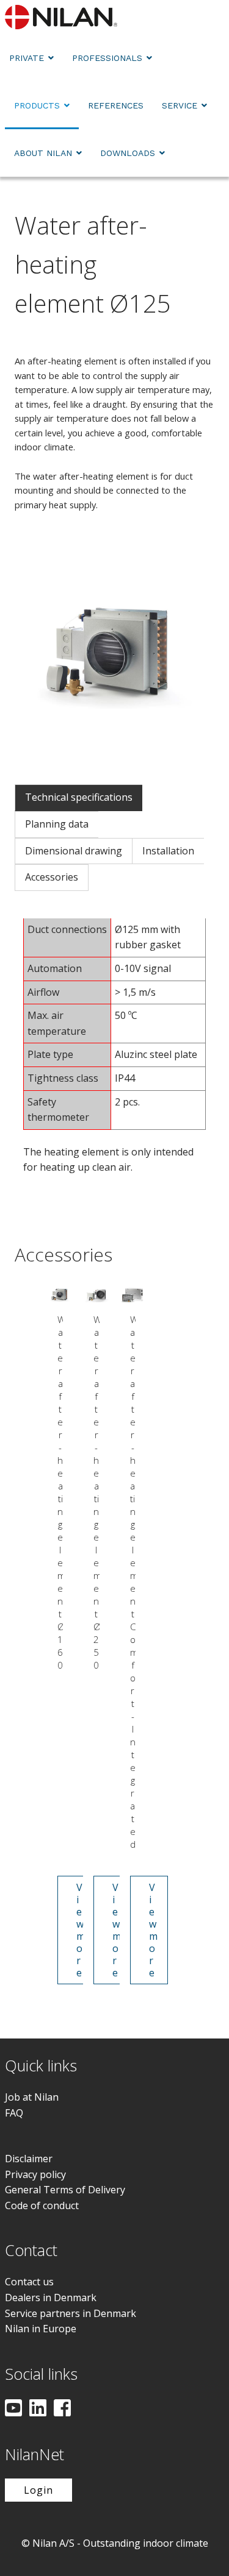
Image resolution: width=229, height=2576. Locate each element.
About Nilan (43, 153)
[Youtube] (13, 2409)
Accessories (52, 877)
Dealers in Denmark (51, 2297)
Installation (168, 851)
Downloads (128, 153)
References (116, 105)
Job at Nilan (32, 2097)
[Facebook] (62, 2409)
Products (37, 105)
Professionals (107, 58)
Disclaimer (29, 2159)
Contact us (29, 2282)
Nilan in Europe (41, 2329)
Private (27, 58)
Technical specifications (79, 797)
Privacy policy (35, 2174)
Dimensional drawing (74, 851)
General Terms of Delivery (65, 2190)
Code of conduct (42, 2205)
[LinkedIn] (38, 2409)
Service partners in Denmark (71, 2313)
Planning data (57, 824)
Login (38, 2490)
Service (180, 105)
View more (81, 1930)
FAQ (14, 2113)
